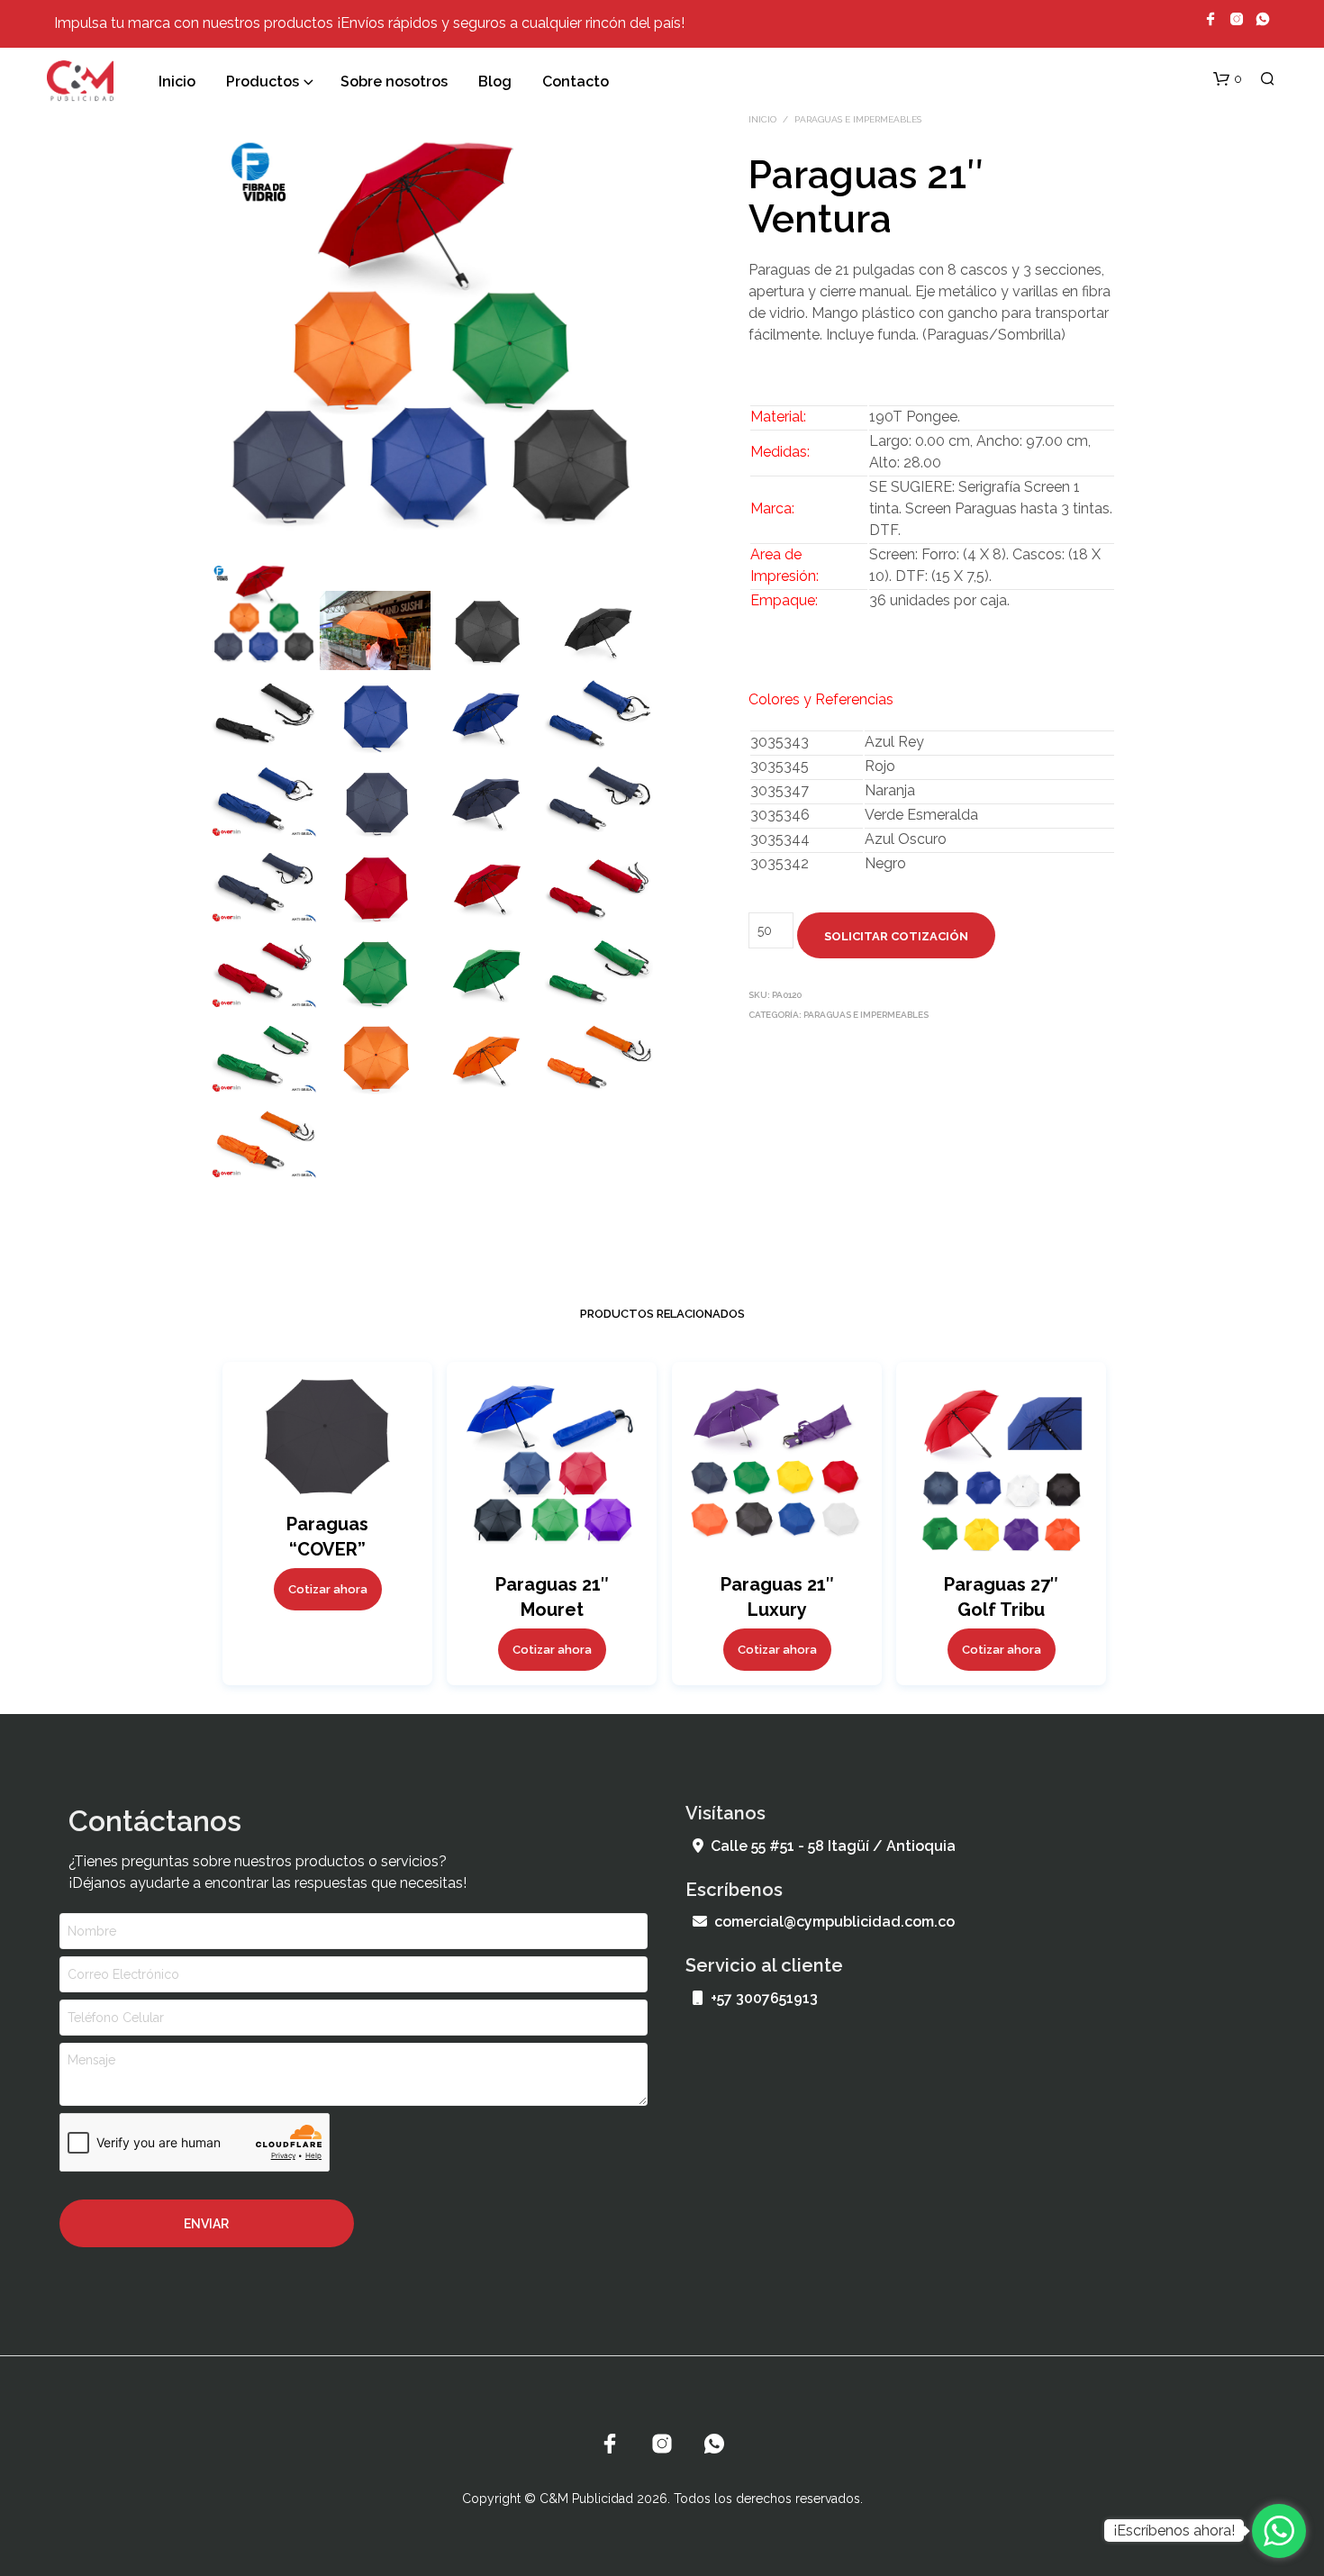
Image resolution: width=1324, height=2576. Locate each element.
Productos (263, 82)
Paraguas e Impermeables (858, 119)
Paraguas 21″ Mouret (552, 1597)
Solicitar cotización (896, 936)
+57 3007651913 (764, 1998)
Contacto (576, 82)
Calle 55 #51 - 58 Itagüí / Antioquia (833, 1846)
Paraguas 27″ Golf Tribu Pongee (1001, 1610)
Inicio (177, 82)
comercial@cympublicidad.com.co (834, 1922)
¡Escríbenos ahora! (1174, 2531)
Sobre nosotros (394, 82)
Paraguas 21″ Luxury (776, 1597)
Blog (495, 82)
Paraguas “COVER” (327, 1537)
